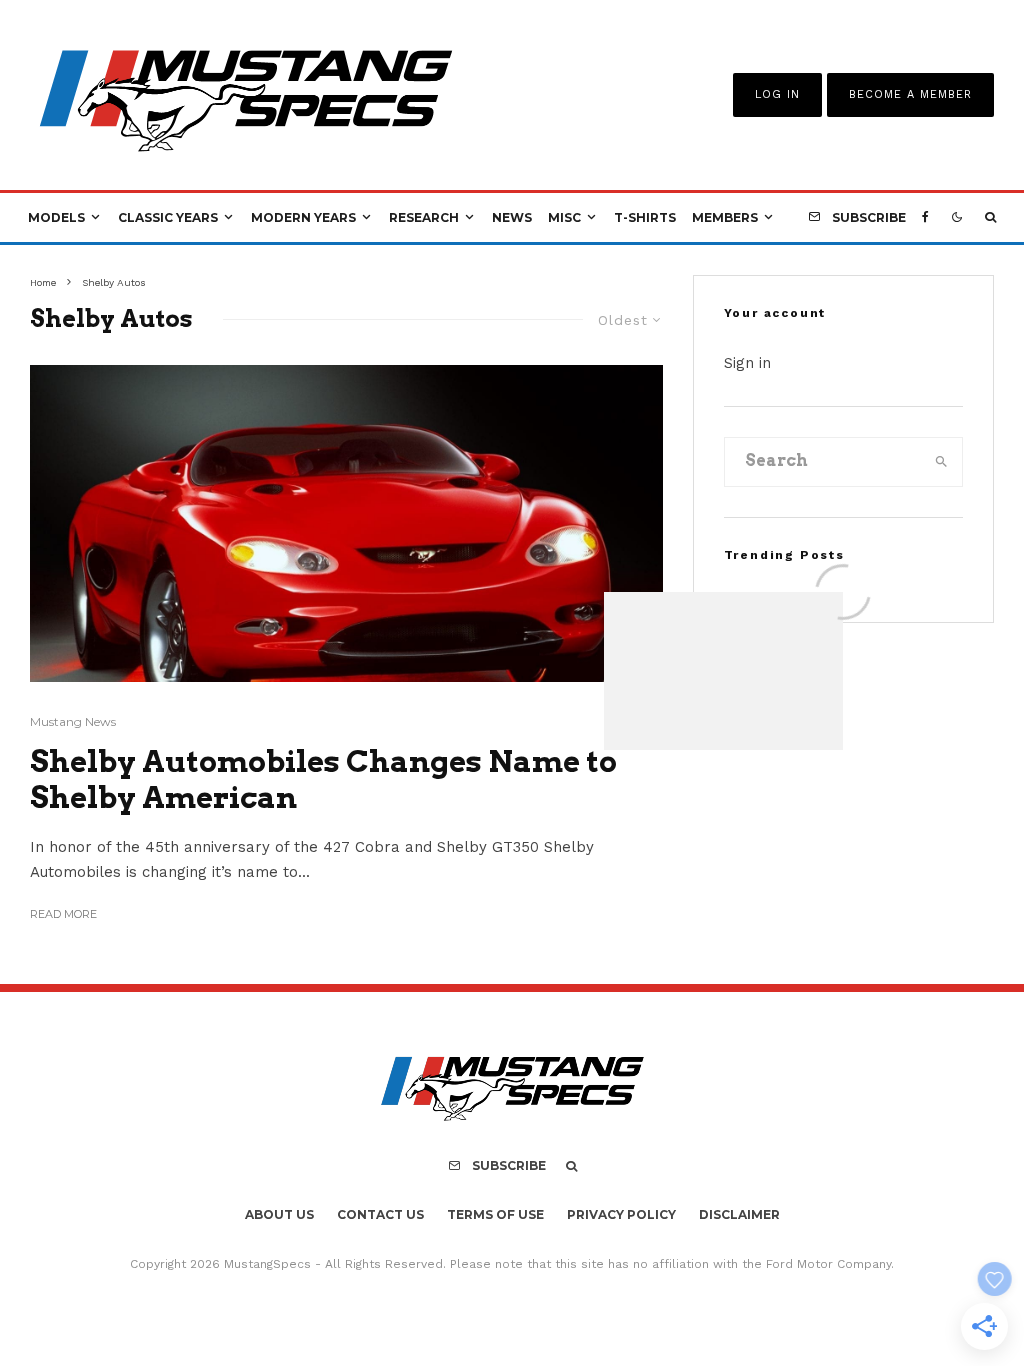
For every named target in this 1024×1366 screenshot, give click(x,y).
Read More (63, 914)
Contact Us (380, 1214)
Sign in (747, 363)
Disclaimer (739, 1214)
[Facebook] (925, 218)
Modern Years (303, 217)
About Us (279, 1214)
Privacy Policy (621, 1214)
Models (56, 217)
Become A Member (910, 94)
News (512, 217)
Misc (564, 217)
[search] (941, 462)
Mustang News (73, 721)
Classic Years (168, 217)
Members (725, 217)
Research (424, 217)
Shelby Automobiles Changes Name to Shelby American (323, 779)
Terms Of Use (495, 1214)
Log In (777, 94)
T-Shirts (645, 217)
